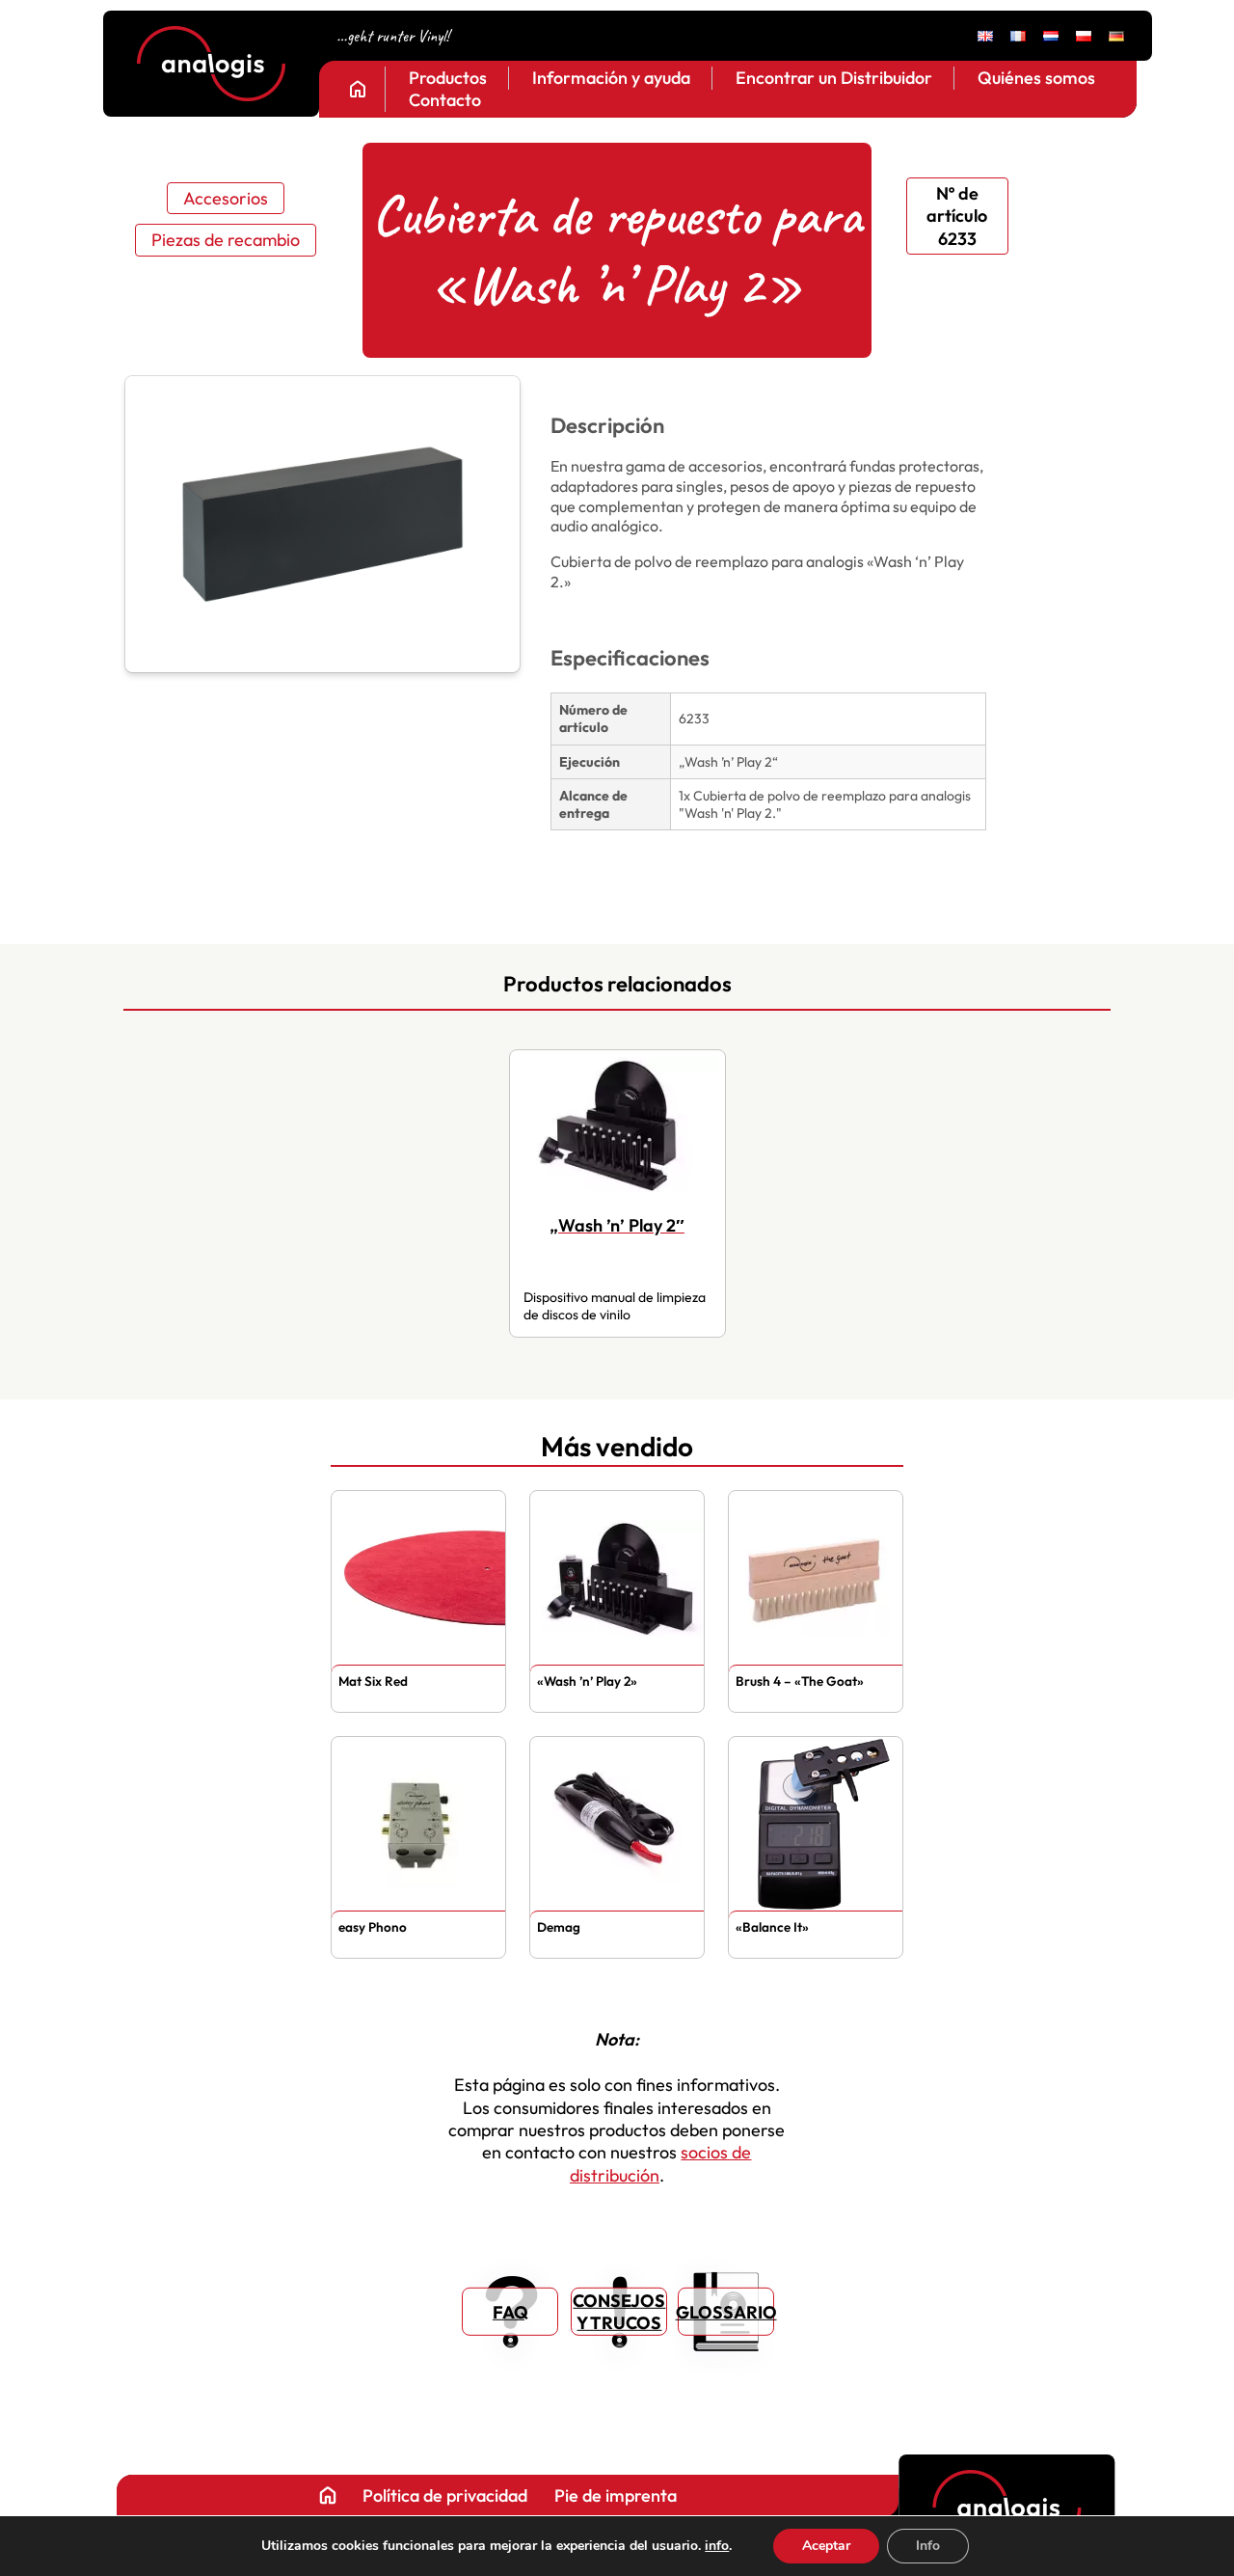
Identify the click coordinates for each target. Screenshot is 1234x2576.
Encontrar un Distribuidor (834, 78)
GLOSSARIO (726, 2311)
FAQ (510, 2311)
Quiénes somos (1036, 78)
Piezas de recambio (226, 240)
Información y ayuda (611, 78)
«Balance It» (772, 1927)
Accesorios (226, 198)
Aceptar (826, 2546)
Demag (559, 1927)
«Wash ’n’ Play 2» (587, 1681)
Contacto (445, 101)
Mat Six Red (373, 1681)
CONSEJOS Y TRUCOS (619, 2312)
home (358, 89)
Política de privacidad (444, 2495)
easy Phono (373, 1927)
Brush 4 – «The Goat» (800, 1681)
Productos (448, 78)
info (717, 2546)
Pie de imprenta (615, 2495)
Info (928, 2546)
